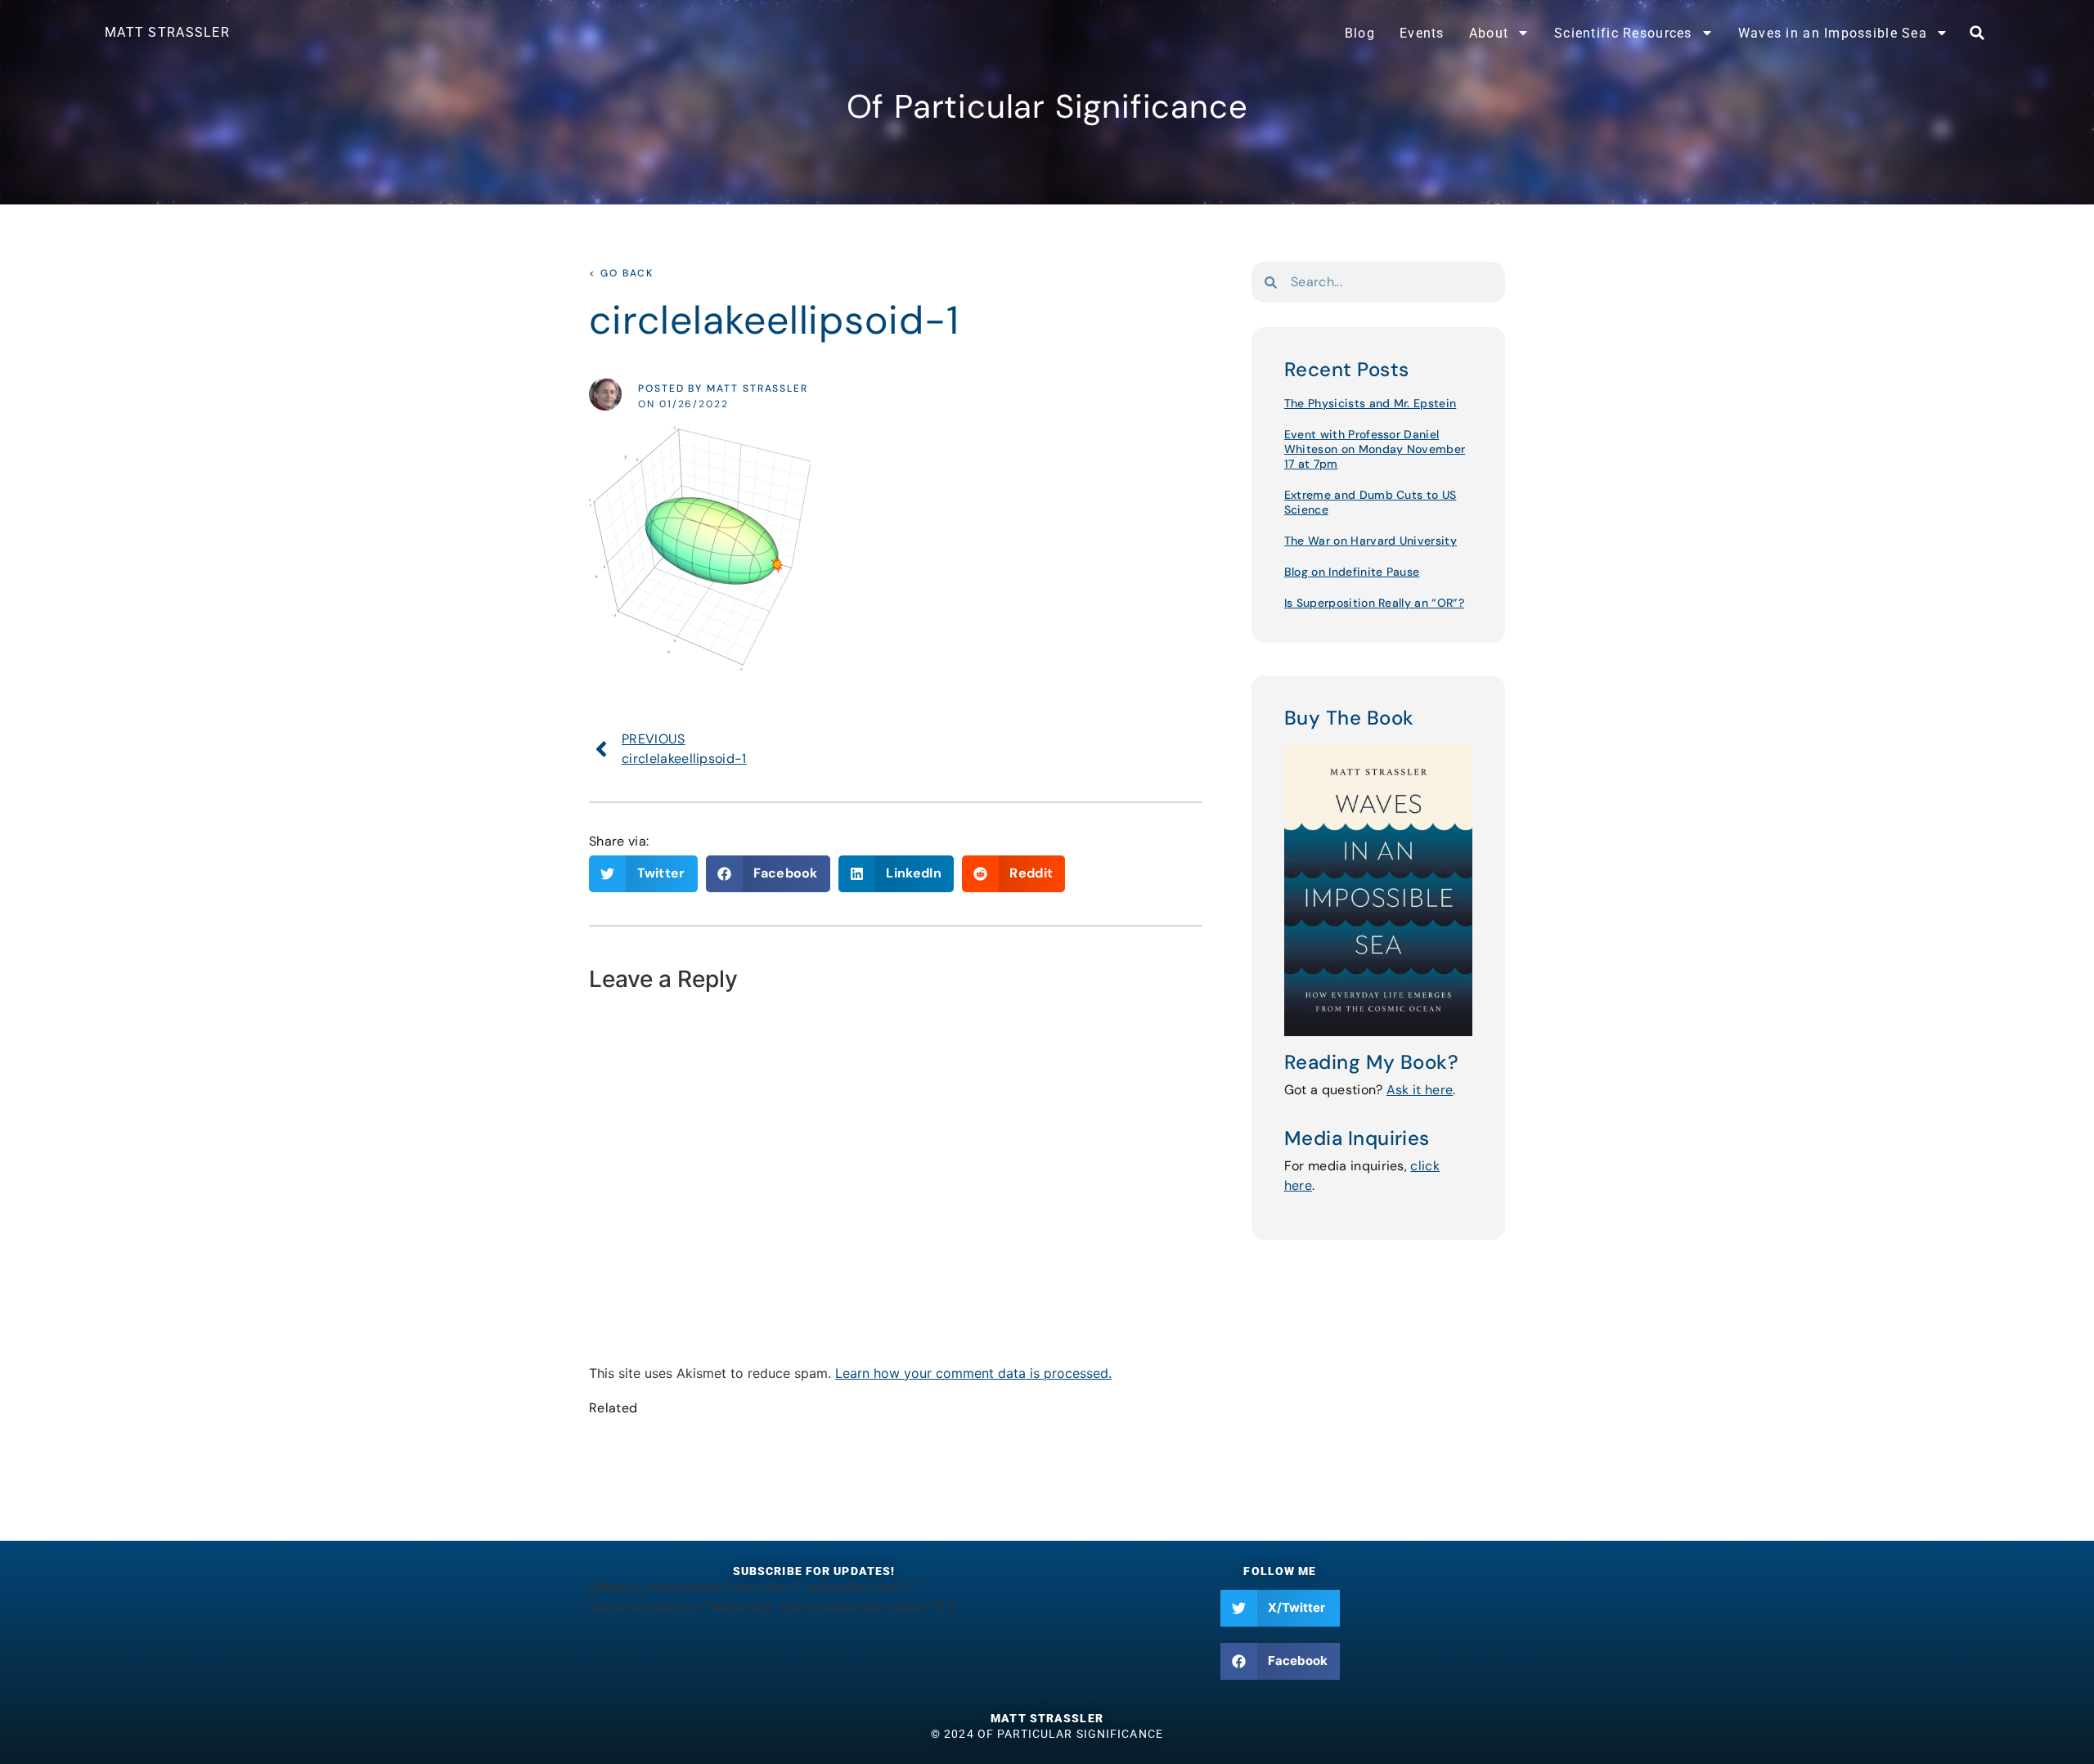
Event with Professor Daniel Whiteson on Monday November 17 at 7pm (1375, 449)
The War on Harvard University (1371, 541)
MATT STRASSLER (167, 32)
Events (1422, 33)
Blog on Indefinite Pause (1352, 572)
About (1489, 33)
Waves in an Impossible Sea (1833, 33)
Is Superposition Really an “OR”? (1374, 603)
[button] (1977, 33)
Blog (1360, 33)
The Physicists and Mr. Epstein (1371, 403)
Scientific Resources (1623, 33)
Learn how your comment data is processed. (973, 1373)
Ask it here (1420, 1090)
